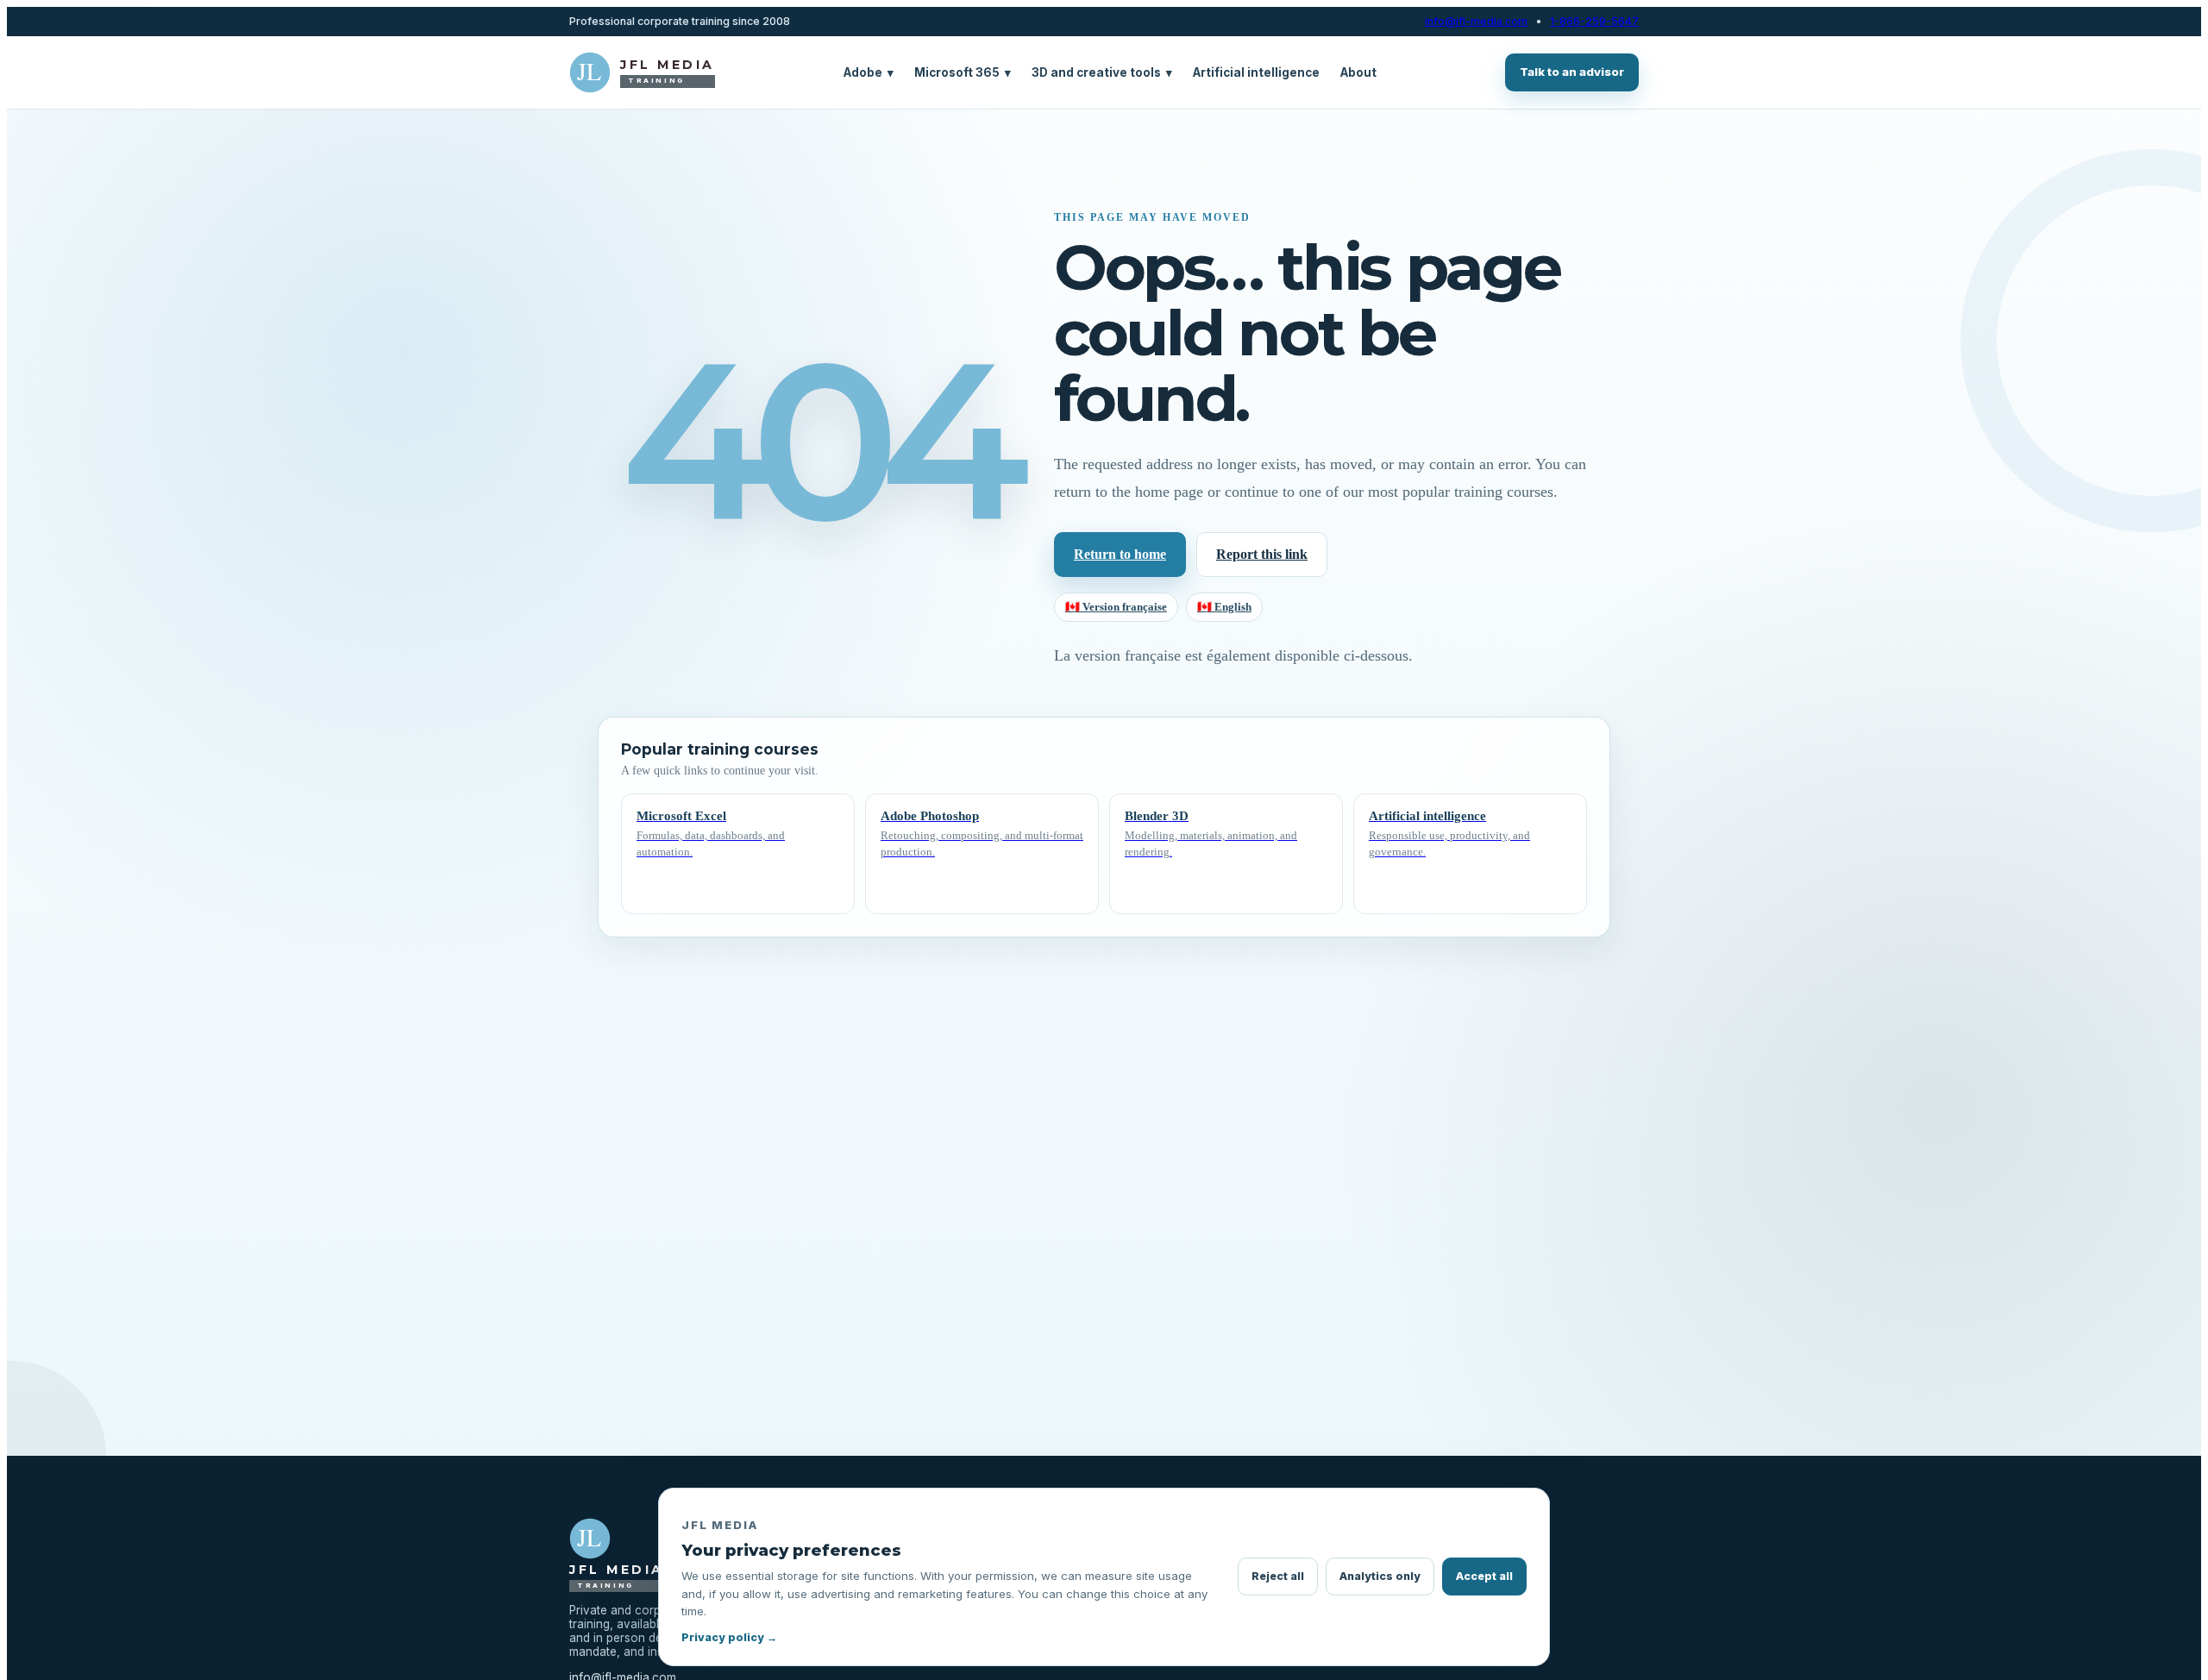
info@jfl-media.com (1476, 22)
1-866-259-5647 (1594, 22)
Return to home (1120, 554)
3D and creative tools (1102, 72)
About (1358, 72)
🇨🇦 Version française (1116, 607)
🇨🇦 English (1224, 607)
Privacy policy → (729, 1637)
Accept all (1484, 1576)
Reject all (1278, 1576)
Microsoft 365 (963, 72)
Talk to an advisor (1572, 72)
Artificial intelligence (1256, 72)
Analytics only (1380, 1576)
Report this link (1262, 554)
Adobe (869, 72)
